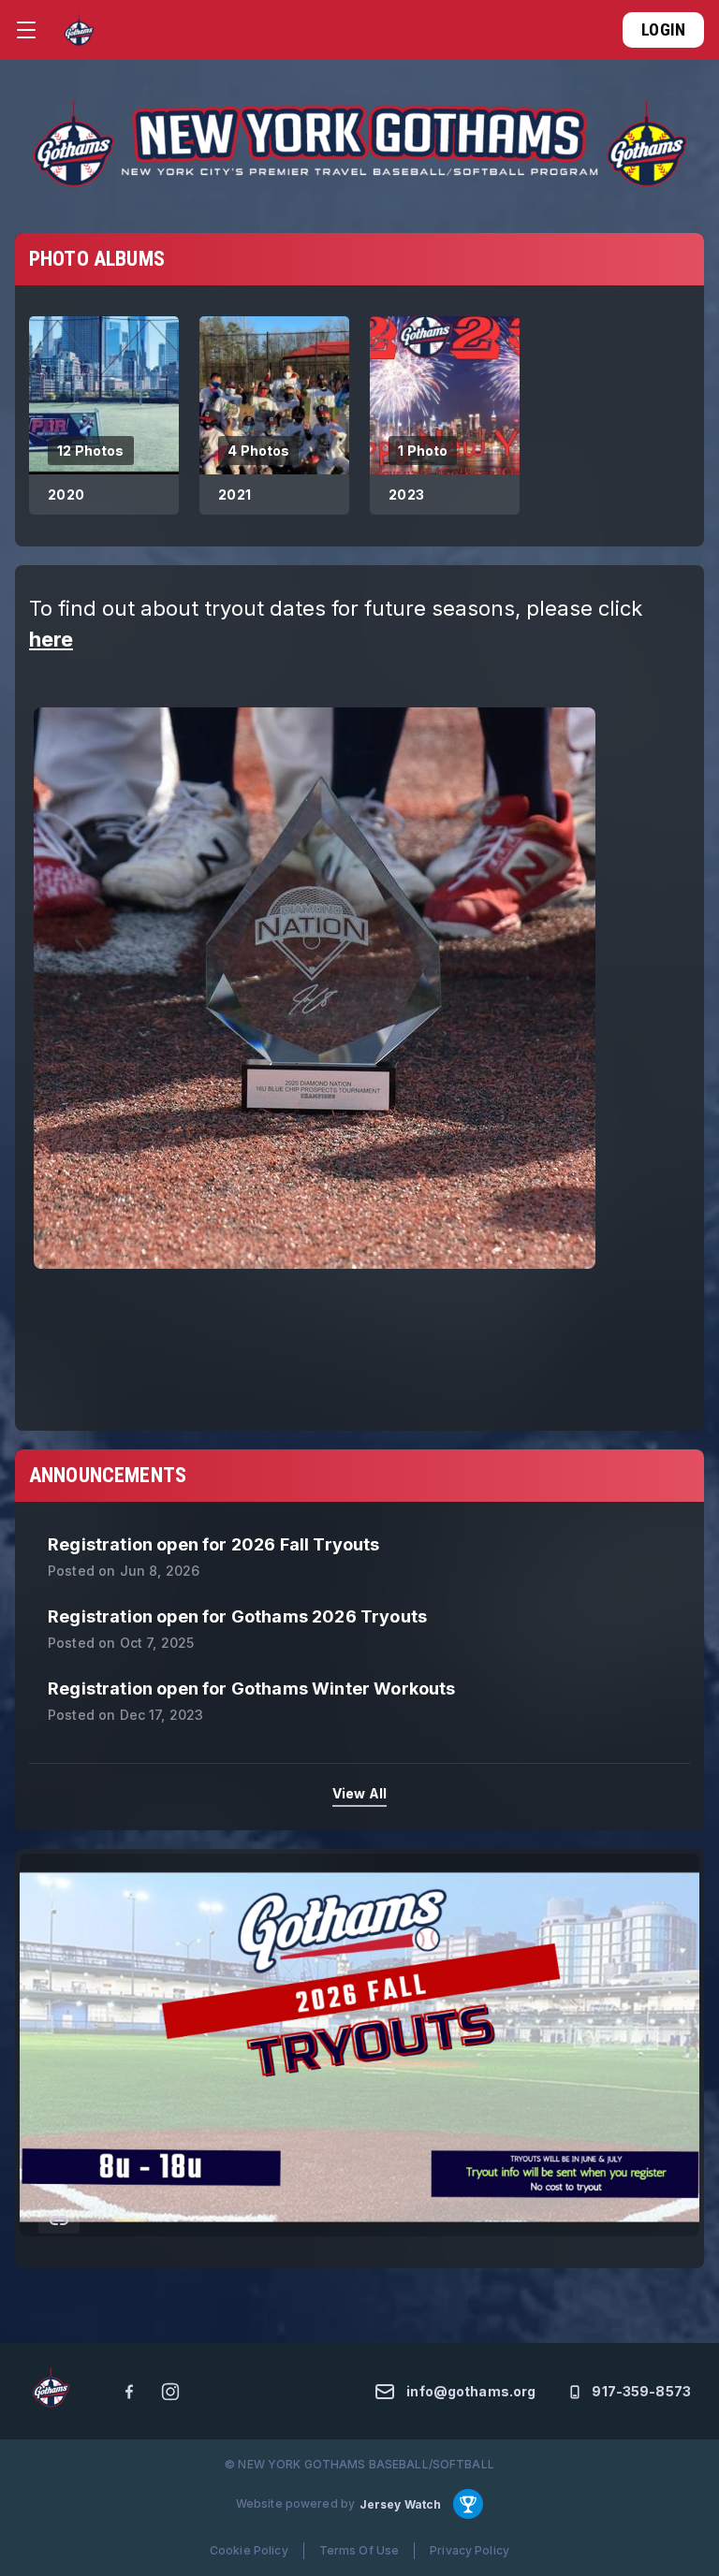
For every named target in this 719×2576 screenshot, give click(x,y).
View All (359, 1793)
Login (663, 29)
